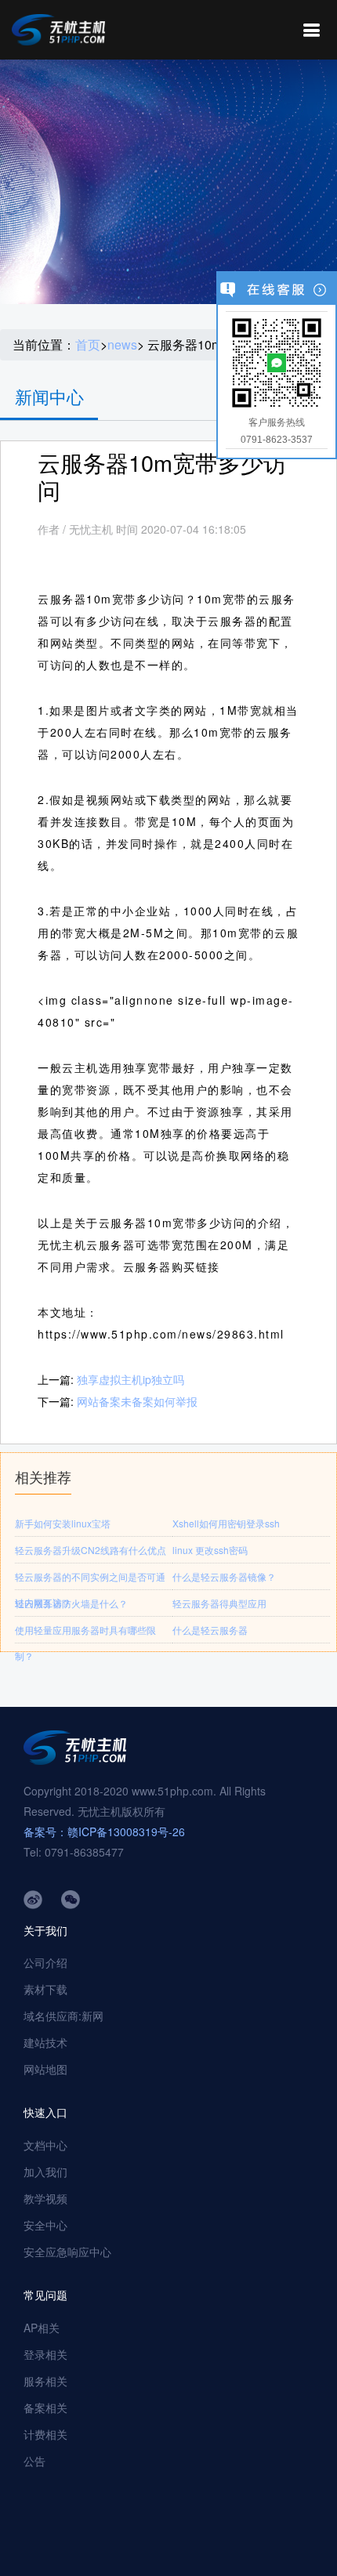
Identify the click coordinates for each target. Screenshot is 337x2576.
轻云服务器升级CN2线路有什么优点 (91, 1550)
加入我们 (45, 2172)
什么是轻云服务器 (210, 1630)
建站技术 (45, 2042)
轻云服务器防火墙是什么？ (71, 1603)
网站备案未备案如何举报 (137, 1401)
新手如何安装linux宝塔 (63, 1523)
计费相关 (45, 2434)
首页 (88, 345)
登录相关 (45, 2354)
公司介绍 (45, 1962)
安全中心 (45, 2225)
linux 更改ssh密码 (210, 1550)
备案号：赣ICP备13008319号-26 (104, 1831)
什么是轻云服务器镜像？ (224, 1576)
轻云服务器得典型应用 (219, 1603)
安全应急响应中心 (67, 2252)
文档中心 (45, 2145)
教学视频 (45, 2198)
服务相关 (45, 2381)
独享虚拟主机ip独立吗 (130, 1379)
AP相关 (42, 2328)
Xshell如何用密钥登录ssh (226, 1523)
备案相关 (45, 2408)
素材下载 (45, 1989)
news (122, 345)
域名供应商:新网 (63, 2016)
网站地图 (45, 2069)
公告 (34, 2461)
